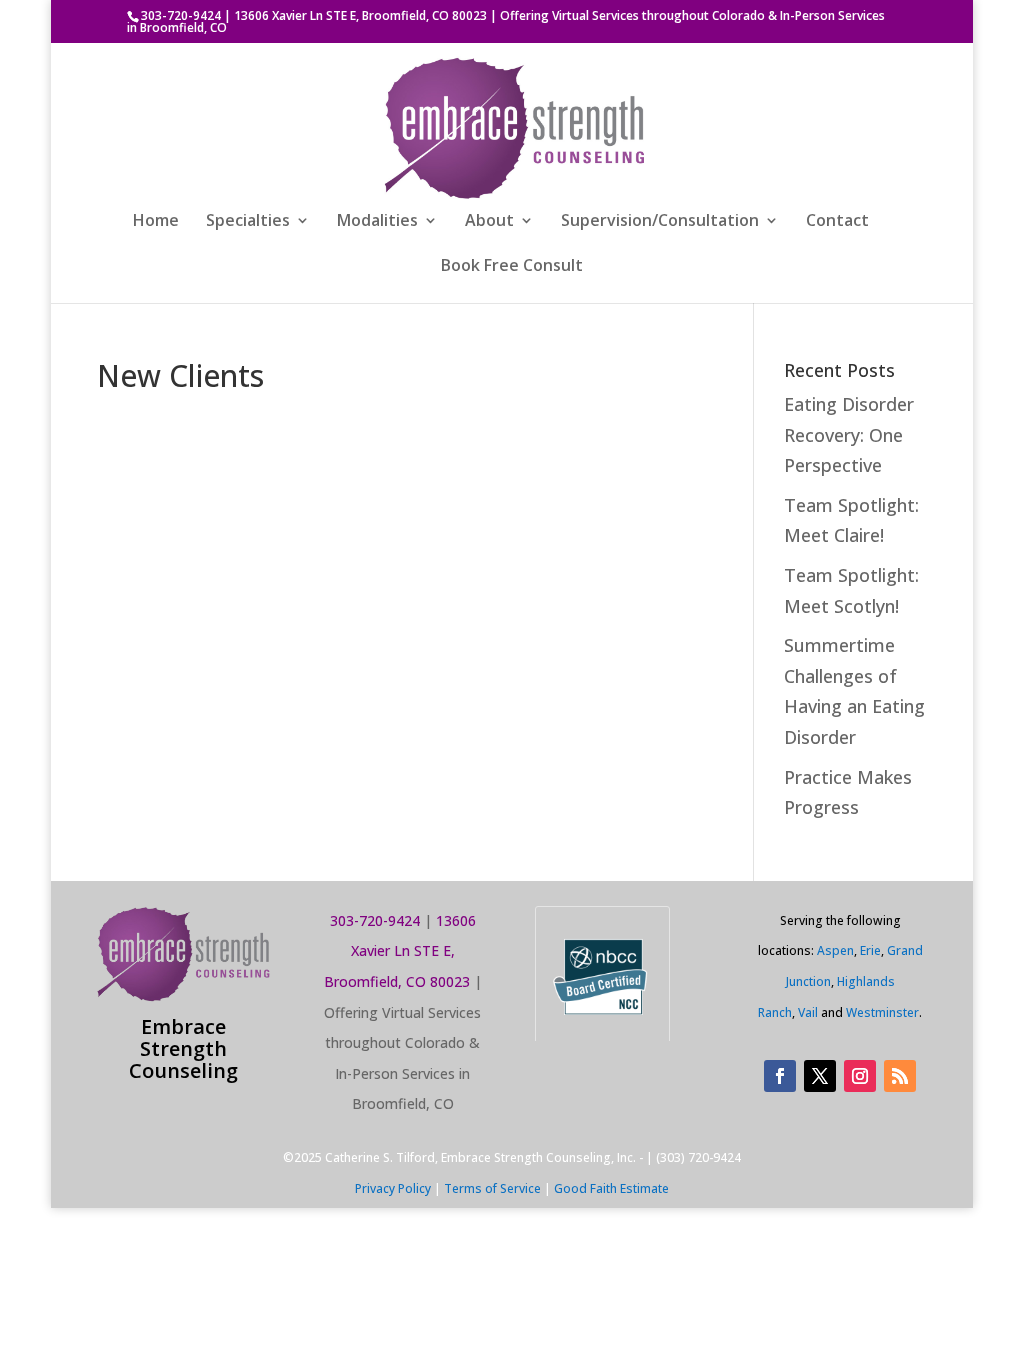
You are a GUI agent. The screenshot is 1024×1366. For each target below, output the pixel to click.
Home (156, 222)
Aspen (835, 950)
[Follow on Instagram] (860, 1076)
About (489, 222)
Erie (870, 950)
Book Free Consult (512, 267)
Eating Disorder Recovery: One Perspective (849, 434)
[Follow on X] (820, 1076)
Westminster (882, 1012)
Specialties (248, 222)
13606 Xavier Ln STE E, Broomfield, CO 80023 (360, 15)
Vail (808, 1012)
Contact (837, 222)
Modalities (377, 222)
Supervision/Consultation (660, 222)
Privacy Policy (393, 1188)
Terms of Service (492, 1188)
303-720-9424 (181, 15)
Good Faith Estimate (611, 1188)
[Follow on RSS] (900, 1076)
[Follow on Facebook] (780, 1076)
